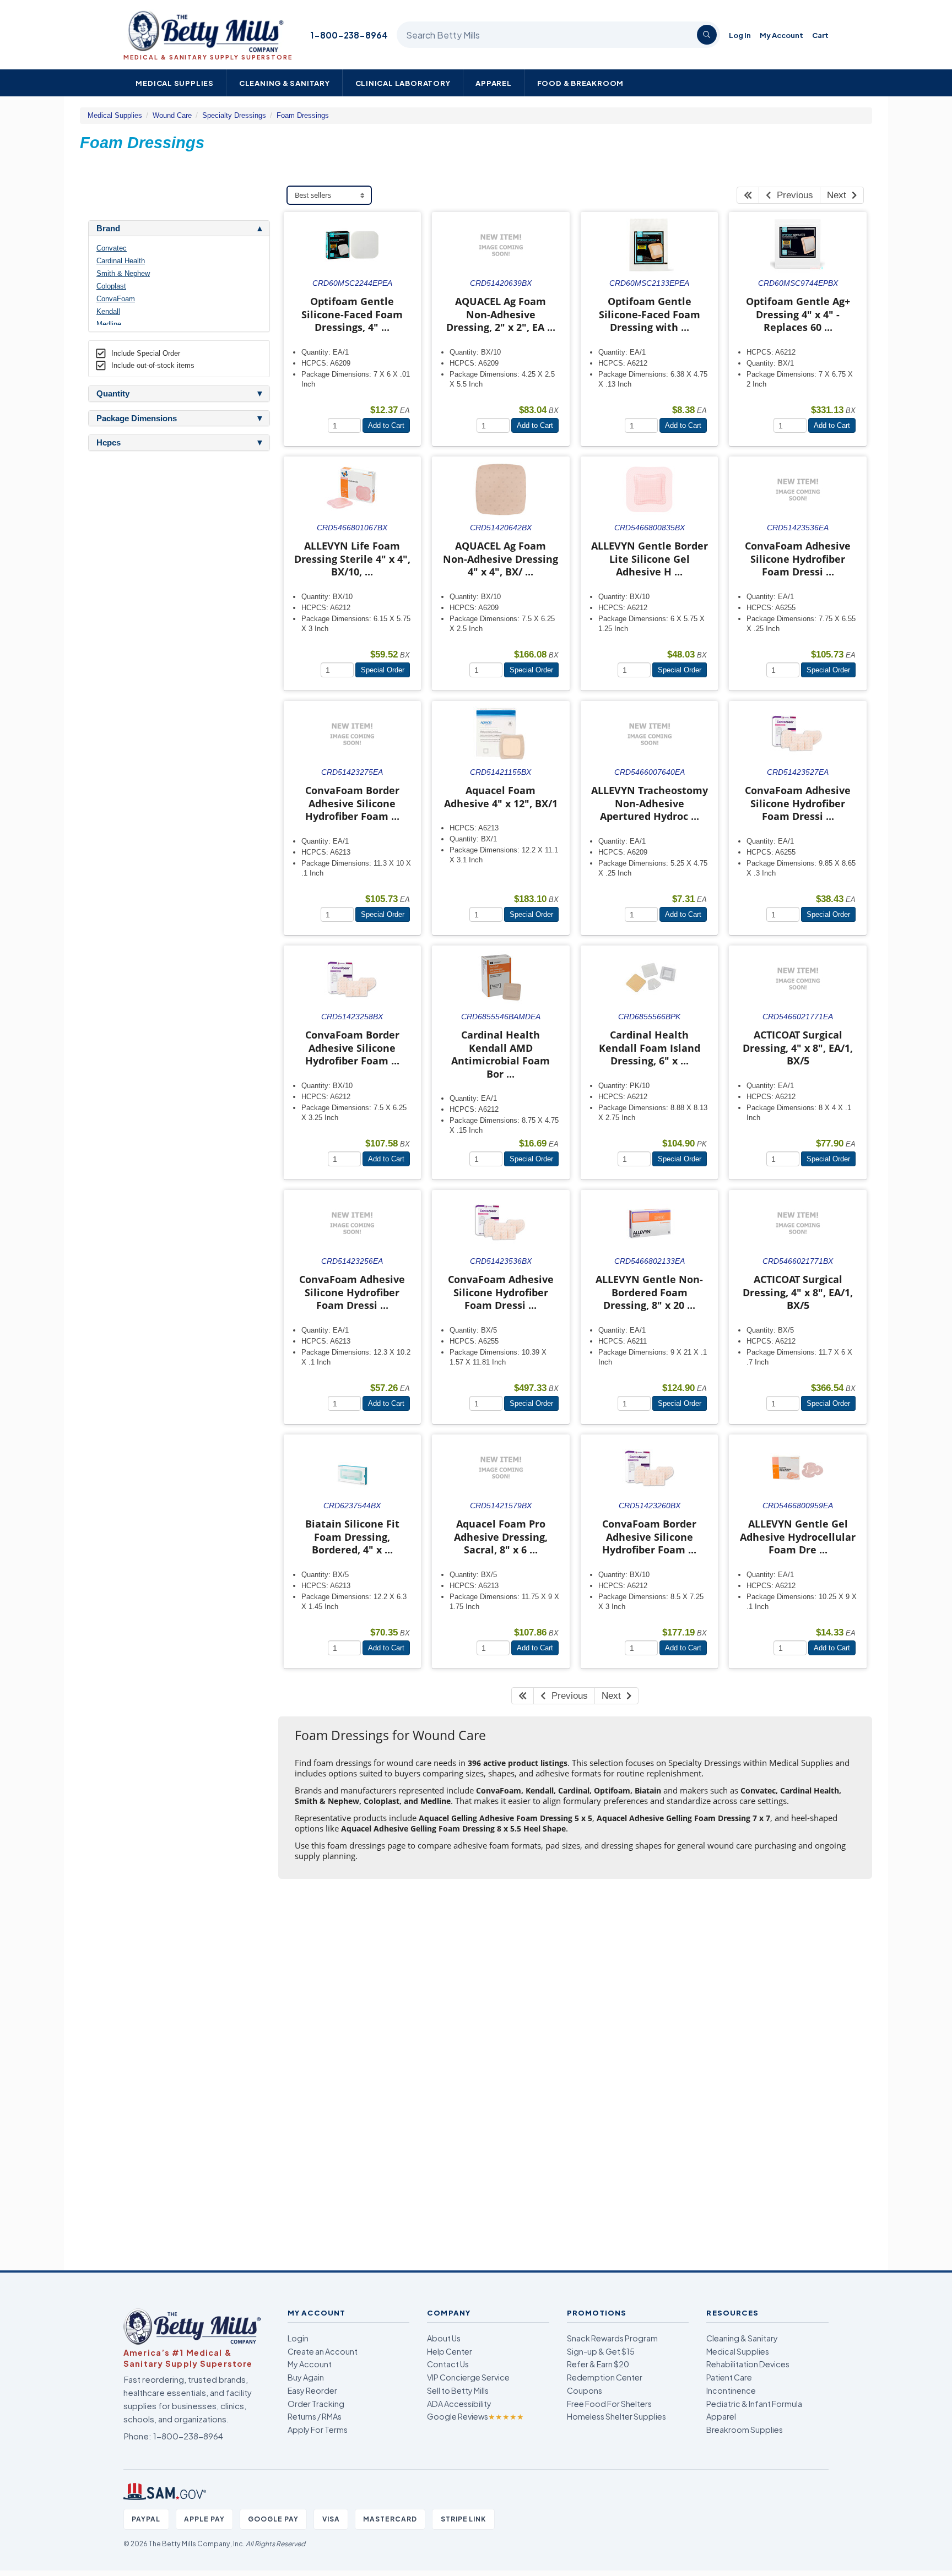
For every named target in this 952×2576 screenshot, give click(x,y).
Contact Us (448, 2364)
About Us (444, 2338)
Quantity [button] (113, 394)
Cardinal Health (121, 261)
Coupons (585, 2390)
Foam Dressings (303, 115)
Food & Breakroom (581, 83)
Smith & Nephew (123, 273)
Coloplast (111, 286)
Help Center (450, 2351)
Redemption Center (605, 2377)
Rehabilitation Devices (748, 2364)
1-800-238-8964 (349, 35)
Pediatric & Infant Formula (754, 2404)
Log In (740, 35)
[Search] (707, 35)
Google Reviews (475, 2416)
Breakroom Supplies (745, 2430)
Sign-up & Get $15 (601, 2351)
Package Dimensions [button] (137, 419)
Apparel (494, 83)
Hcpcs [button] (109, 443)
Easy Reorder (312, 2390)
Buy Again (306, 2377)
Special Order (383, 670)
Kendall (108, 311)
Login (298, 2338)
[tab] (179, 229)
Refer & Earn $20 (598, 2364)
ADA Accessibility (459, 2404)
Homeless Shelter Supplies (616, 2416)
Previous (792, 195)
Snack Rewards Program (612, 2338)
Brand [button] (108, 229)
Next (839, 195)
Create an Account (323, 2351)
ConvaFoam (116, 299)
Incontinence (731, 2390)
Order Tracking (316, 2404)
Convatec (112, 248)
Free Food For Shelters (609, 2404)
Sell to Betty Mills (458, 2390)
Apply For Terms (318, 2430)
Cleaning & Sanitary (285, 83)
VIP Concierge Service (468, 2377)
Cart (820, 35)
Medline (109, 324)
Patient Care (729, 2377)
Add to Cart (386, 425)
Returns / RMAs (315, 2416)
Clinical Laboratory (403, 83)
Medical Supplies (175, 83)
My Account (781, 35)
